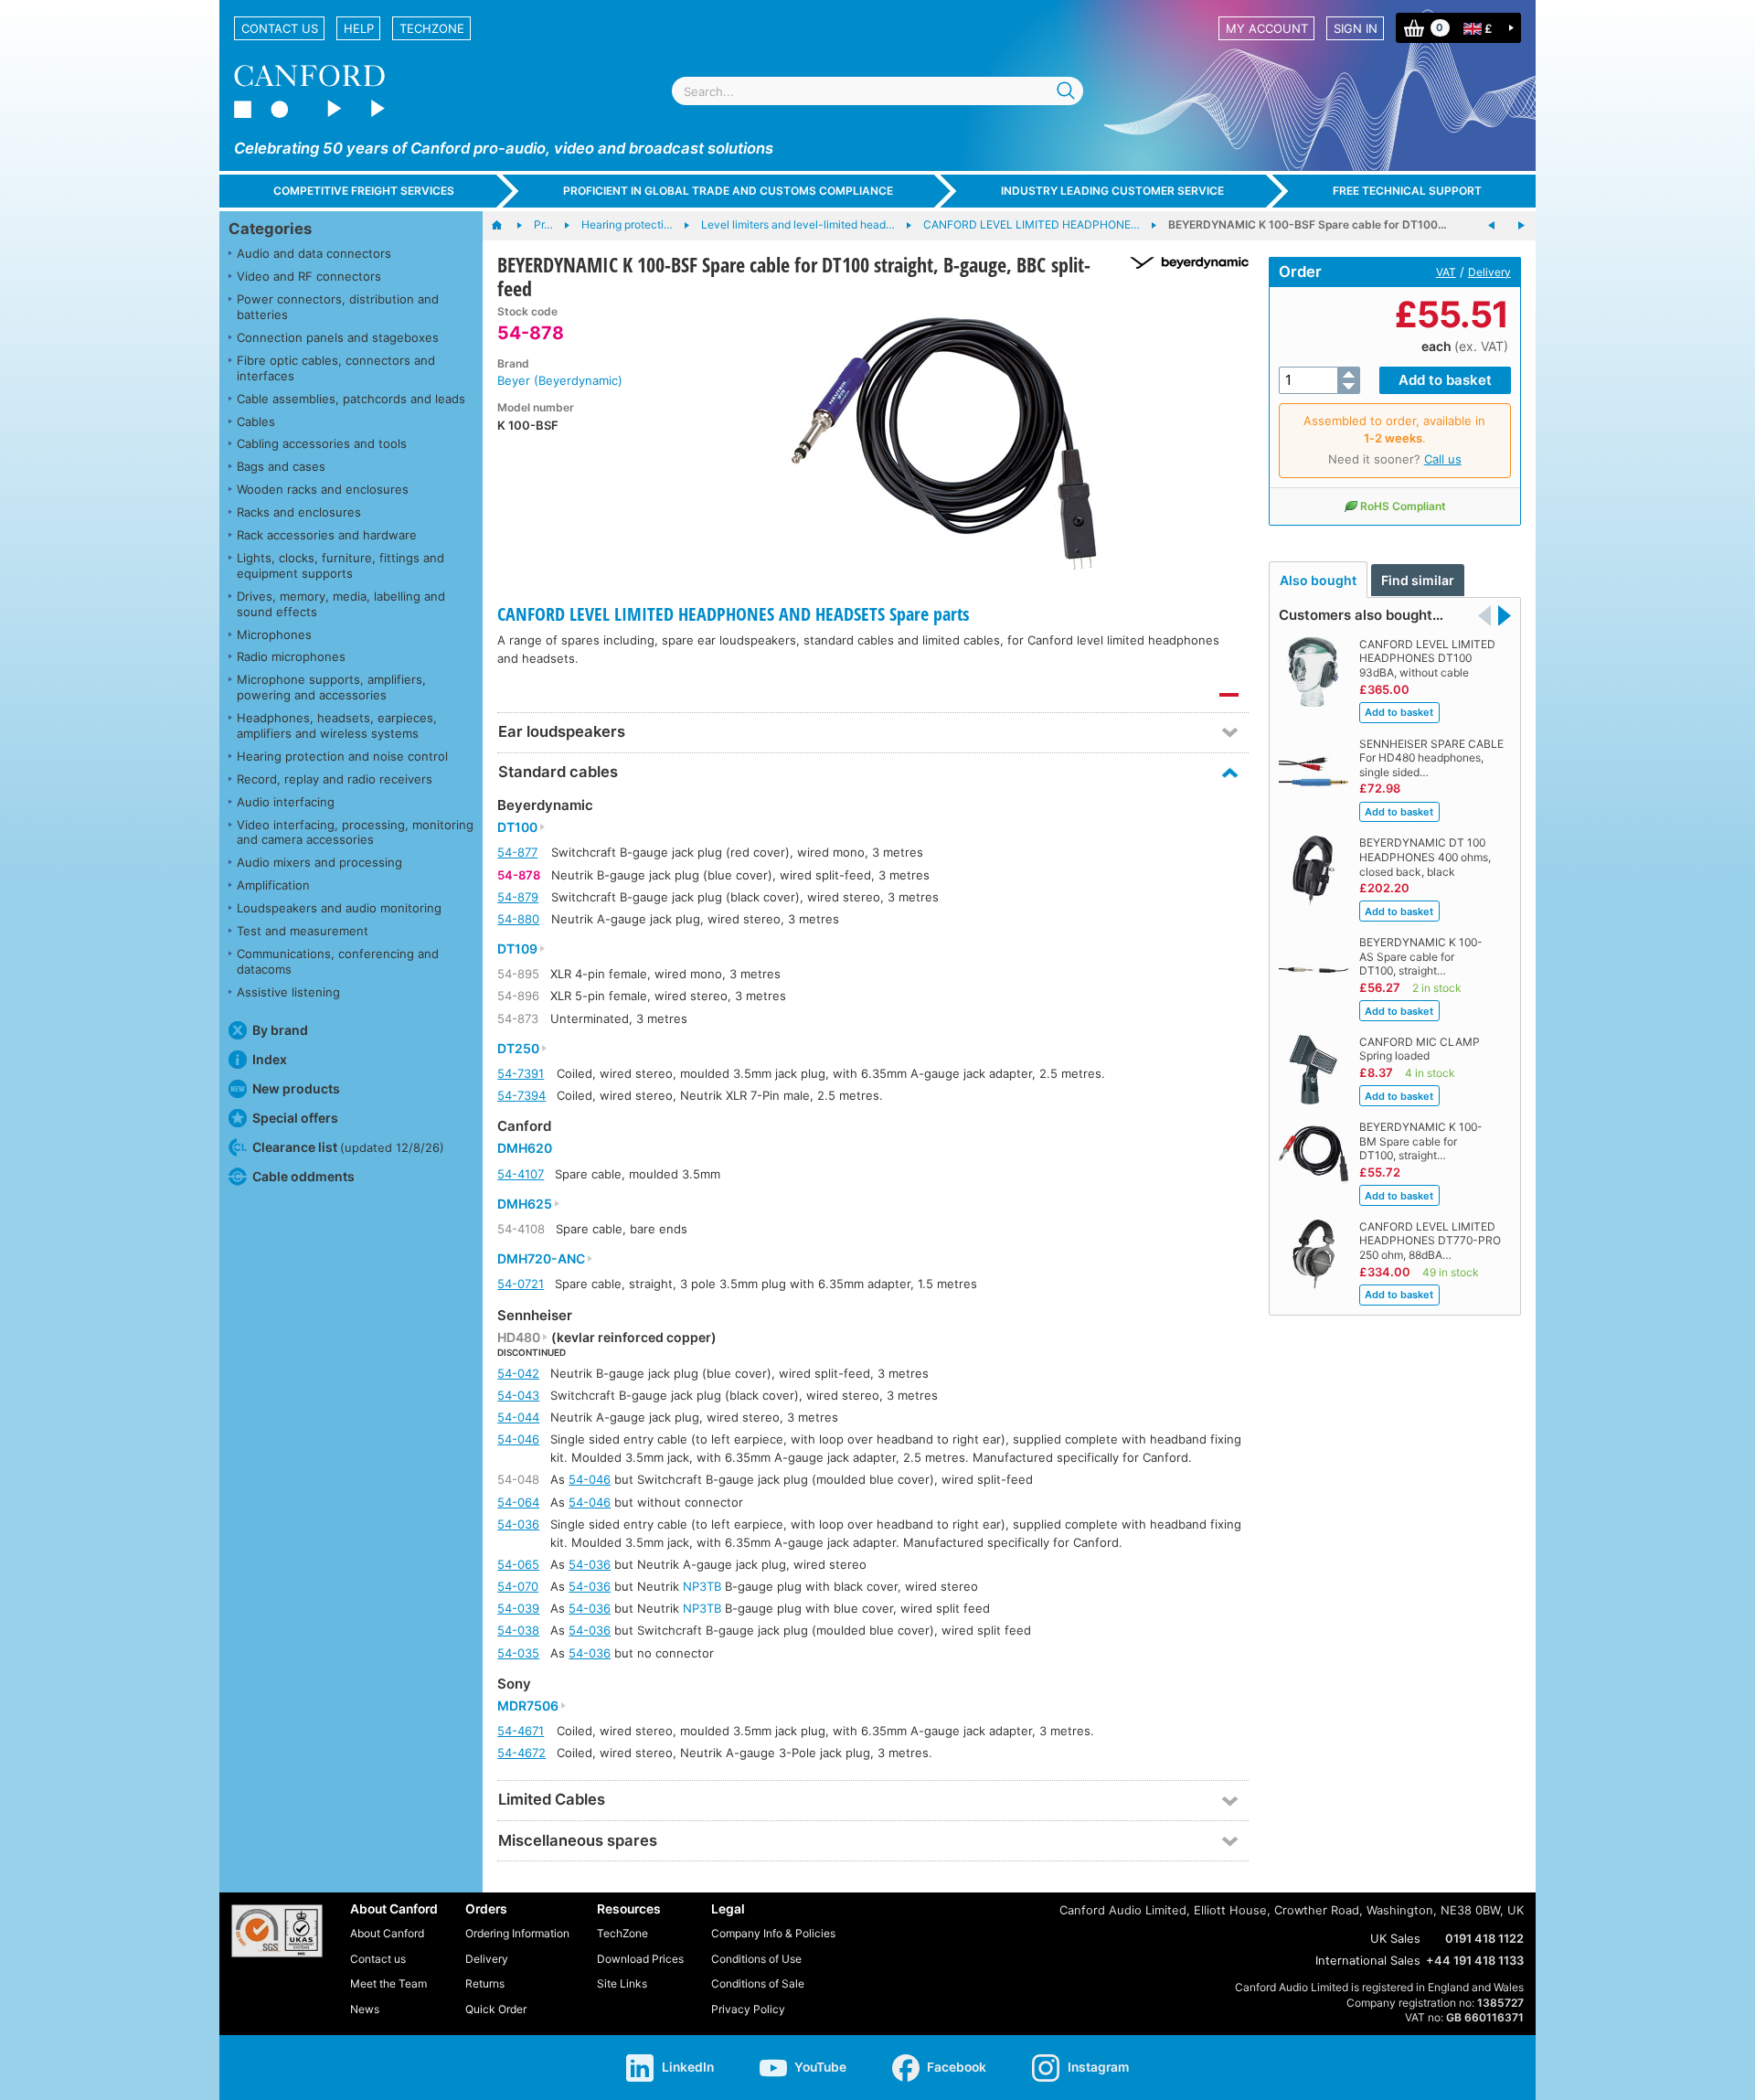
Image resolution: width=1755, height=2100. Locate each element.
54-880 (518, 919)
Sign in (1356, 28)
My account (1267, 28)
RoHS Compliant (1403, 506)
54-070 (518, 1586)
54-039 (518, 1608)
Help (359, 28)
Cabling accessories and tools (322, 443)
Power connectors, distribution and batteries (338, 307)
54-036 (518, 1524)
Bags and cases (281, 466)
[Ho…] (506, 226)
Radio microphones (291, 656)
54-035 (518, 1653)
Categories (270, 229)
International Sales (1368, 1960)
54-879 (518, 897)
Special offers (295, 1118)
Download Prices (640, 1959)
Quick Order (496, 2009)
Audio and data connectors (314, 253)
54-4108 (521, 1229)
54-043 (518, 1395)
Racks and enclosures (299, 512)
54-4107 (521, 1174)
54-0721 (521, 1284)
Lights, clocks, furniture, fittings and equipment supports (340, 565)
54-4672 (521, 1753)
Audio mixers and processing (319, 862)
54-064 (518, 1502)
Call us (1443, 459)
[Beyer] (1182, 263)
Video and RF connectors (309, 276)
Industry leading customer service (1112, 191)
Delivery (1489, 272)
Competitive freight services (364, 191)
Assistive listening (288, 992)
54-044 (518, 1417)
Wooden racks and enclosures (323, 489)
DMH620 (525, 1148)
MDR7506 (528, 1706)
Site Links (622, 1983)
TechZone (432, 28)
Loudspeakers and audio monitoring (339, 908)
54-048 (518, 1479)
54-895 (518, 974)
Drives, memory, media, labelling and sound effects (341, 604)
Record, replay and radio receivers (335, 779)
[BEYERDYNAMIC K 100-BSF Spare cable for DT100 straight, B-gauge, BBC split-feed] (945, 442)
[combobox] (877, 91)
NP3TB (702, 1586)
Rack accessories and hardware (327, 535)
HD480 (519, 1338)
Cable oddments (303, 1176)
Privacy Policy (748, 2009)
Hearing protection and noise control (342, 756)
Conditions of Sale (758, 1983)
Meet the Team (388, 1983)
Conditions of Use (756, 1959)
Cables (256, 421)
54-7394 (521, 1095)
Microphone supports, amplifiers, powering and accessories (331, 687)
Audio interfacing (286, 802)
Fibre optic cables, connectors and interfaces (336, 368)
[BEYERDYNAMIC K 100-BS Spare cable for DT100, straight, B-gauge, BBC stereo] (1521, 226)
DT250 (518, 1049)
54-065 (518, 1564)
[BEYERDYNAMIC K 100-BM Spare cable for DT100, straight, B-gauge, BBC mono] (1492, 226)
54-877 (517, 852)
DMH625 (525, 1204)
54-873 (518, 1018)
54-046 (518, 1439)
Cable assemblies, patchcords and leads (351, 399)
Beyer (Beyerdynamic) (560, 380)
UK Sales (1395, 1938)
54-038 (518, 1630)
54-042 (518, 1373)
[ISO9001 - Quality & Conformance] (277, 1931)
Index (270, 1059)
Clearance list (348, 1147)
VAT (1446, 272)
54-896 (518, 996)
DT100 (517, 827)
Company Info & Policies (773, 1933)
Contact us (280, 28)
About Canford (387, 1933)
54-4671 (521, 1731)
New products (296, 1088)
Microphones (274, 634)
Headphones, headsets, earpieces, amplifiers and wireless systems (337, 725)
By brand (280, 1030)
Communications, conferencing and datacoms (338, 961)
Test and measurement (303, 931)
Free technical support (1407, 191)
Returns (485, 1983)
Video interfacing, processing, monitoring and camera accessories (355, 832)
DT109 (517, 949)
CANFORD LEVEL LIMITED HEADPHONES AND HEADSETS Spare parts (733, 614)
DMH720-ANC (541, 1259)
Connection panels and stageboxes (338, 337)
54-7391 (521, 1073)
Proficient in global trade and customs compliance (728, 191)
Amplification (273, 885)
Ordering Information (517, 1933)
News (365, 2009)
